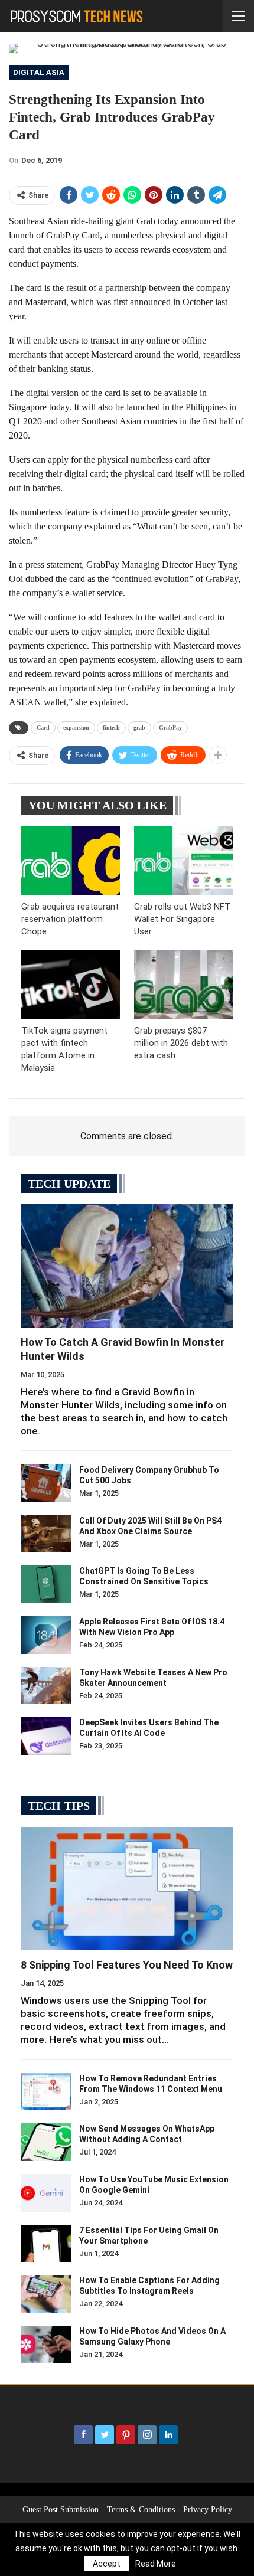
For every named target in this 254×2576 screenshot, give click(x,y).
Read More (156, 2564)
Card (43, 728)
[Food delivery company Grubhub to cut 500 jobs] (46, 1483)
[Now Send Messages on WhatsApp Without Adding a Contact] (46, 2142)
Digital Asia (39, 72)
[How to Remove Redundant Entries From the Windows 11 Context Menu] (46, 2092)
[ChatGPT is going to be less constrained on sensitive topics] (46, 1584)
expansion (76, 728)
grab (139, 728)
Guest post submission (61, 2510)
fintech (111, 728)
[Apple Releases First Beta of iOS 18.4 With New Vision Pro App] (46, 1635)
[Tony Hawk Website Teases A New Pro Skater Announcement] (46, 1686)
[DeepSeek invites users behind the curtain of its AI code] (46, 1736)
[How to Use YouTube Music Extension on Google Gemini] (46, 2193)
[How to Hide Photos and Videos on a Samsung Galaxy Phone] (46, 2345)
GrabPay (170, 728)
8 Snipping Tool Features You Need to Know (127, 1965)
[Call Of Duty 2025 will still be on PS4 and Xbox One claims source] (46, 1534)
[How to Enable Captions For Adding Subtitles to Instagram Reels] (46, 2294)
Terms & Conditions (141, 2510)
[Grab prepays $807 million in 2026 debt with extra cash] (183, 984)
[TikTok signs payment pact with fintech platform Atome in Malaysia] (71, 984)
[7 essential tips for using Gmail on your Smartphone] (46, 2244)
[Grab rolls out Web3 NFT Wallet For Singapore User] (183, 861)
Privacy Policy (208, 2510)
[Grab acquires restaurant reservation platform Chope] (71, 861)
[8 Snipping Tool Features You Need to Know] (127, 1889)
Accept (107, 2564)
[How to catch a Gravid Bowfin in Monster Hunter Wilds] (127, 1266)
